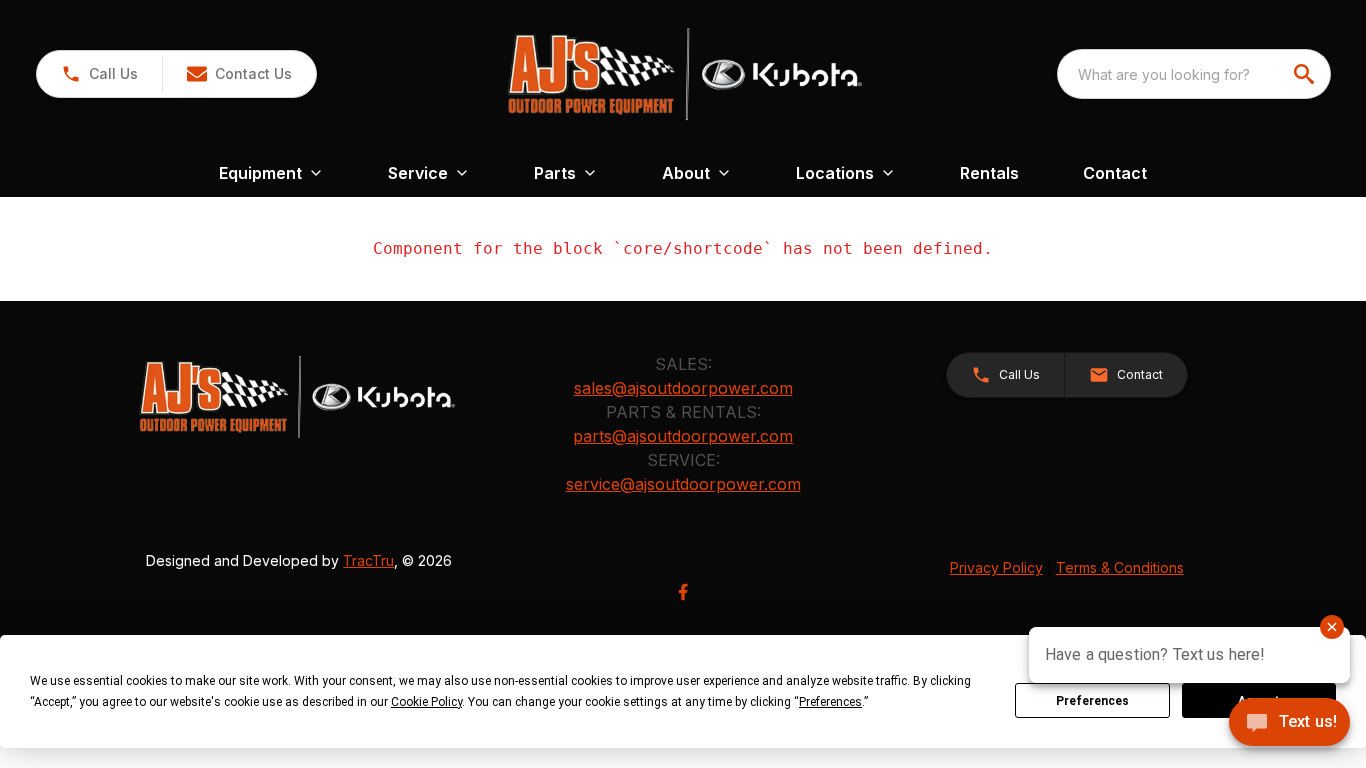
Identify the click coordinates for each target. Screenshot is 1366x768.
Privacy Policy (996, 567)
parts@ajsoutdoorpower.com (683, 436)
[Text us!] (1289, 724)
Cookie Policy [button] (426, 702)
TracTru (368, 560)
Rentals (989, 173)
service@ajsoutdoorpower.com (683, 484)
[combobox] (1194, 74)
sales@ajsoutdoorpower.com (683, 388)
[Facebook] (683, 592)
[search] (1306, 74)
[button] (99, 74)
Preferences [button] (830, 702)
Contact (1115, 173)
